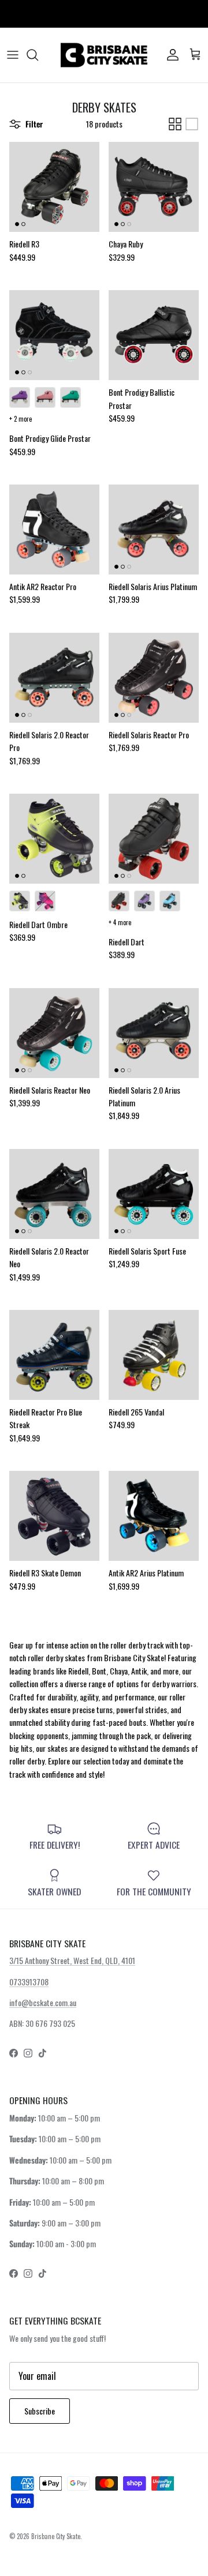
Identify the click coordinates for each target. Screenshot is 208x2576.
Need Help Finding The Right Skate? (104, 14)
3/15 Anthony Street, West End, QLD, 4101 (72, 1960)
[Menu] (13, 55)
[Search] (38, 55)
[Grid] (175, 124)
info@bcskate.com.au (43, 2002)
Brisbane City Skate (56, 2536)
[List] (192, 124)
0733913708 (29, 1982)
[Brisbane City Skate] (104, 55)
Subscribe (40, 2411)
